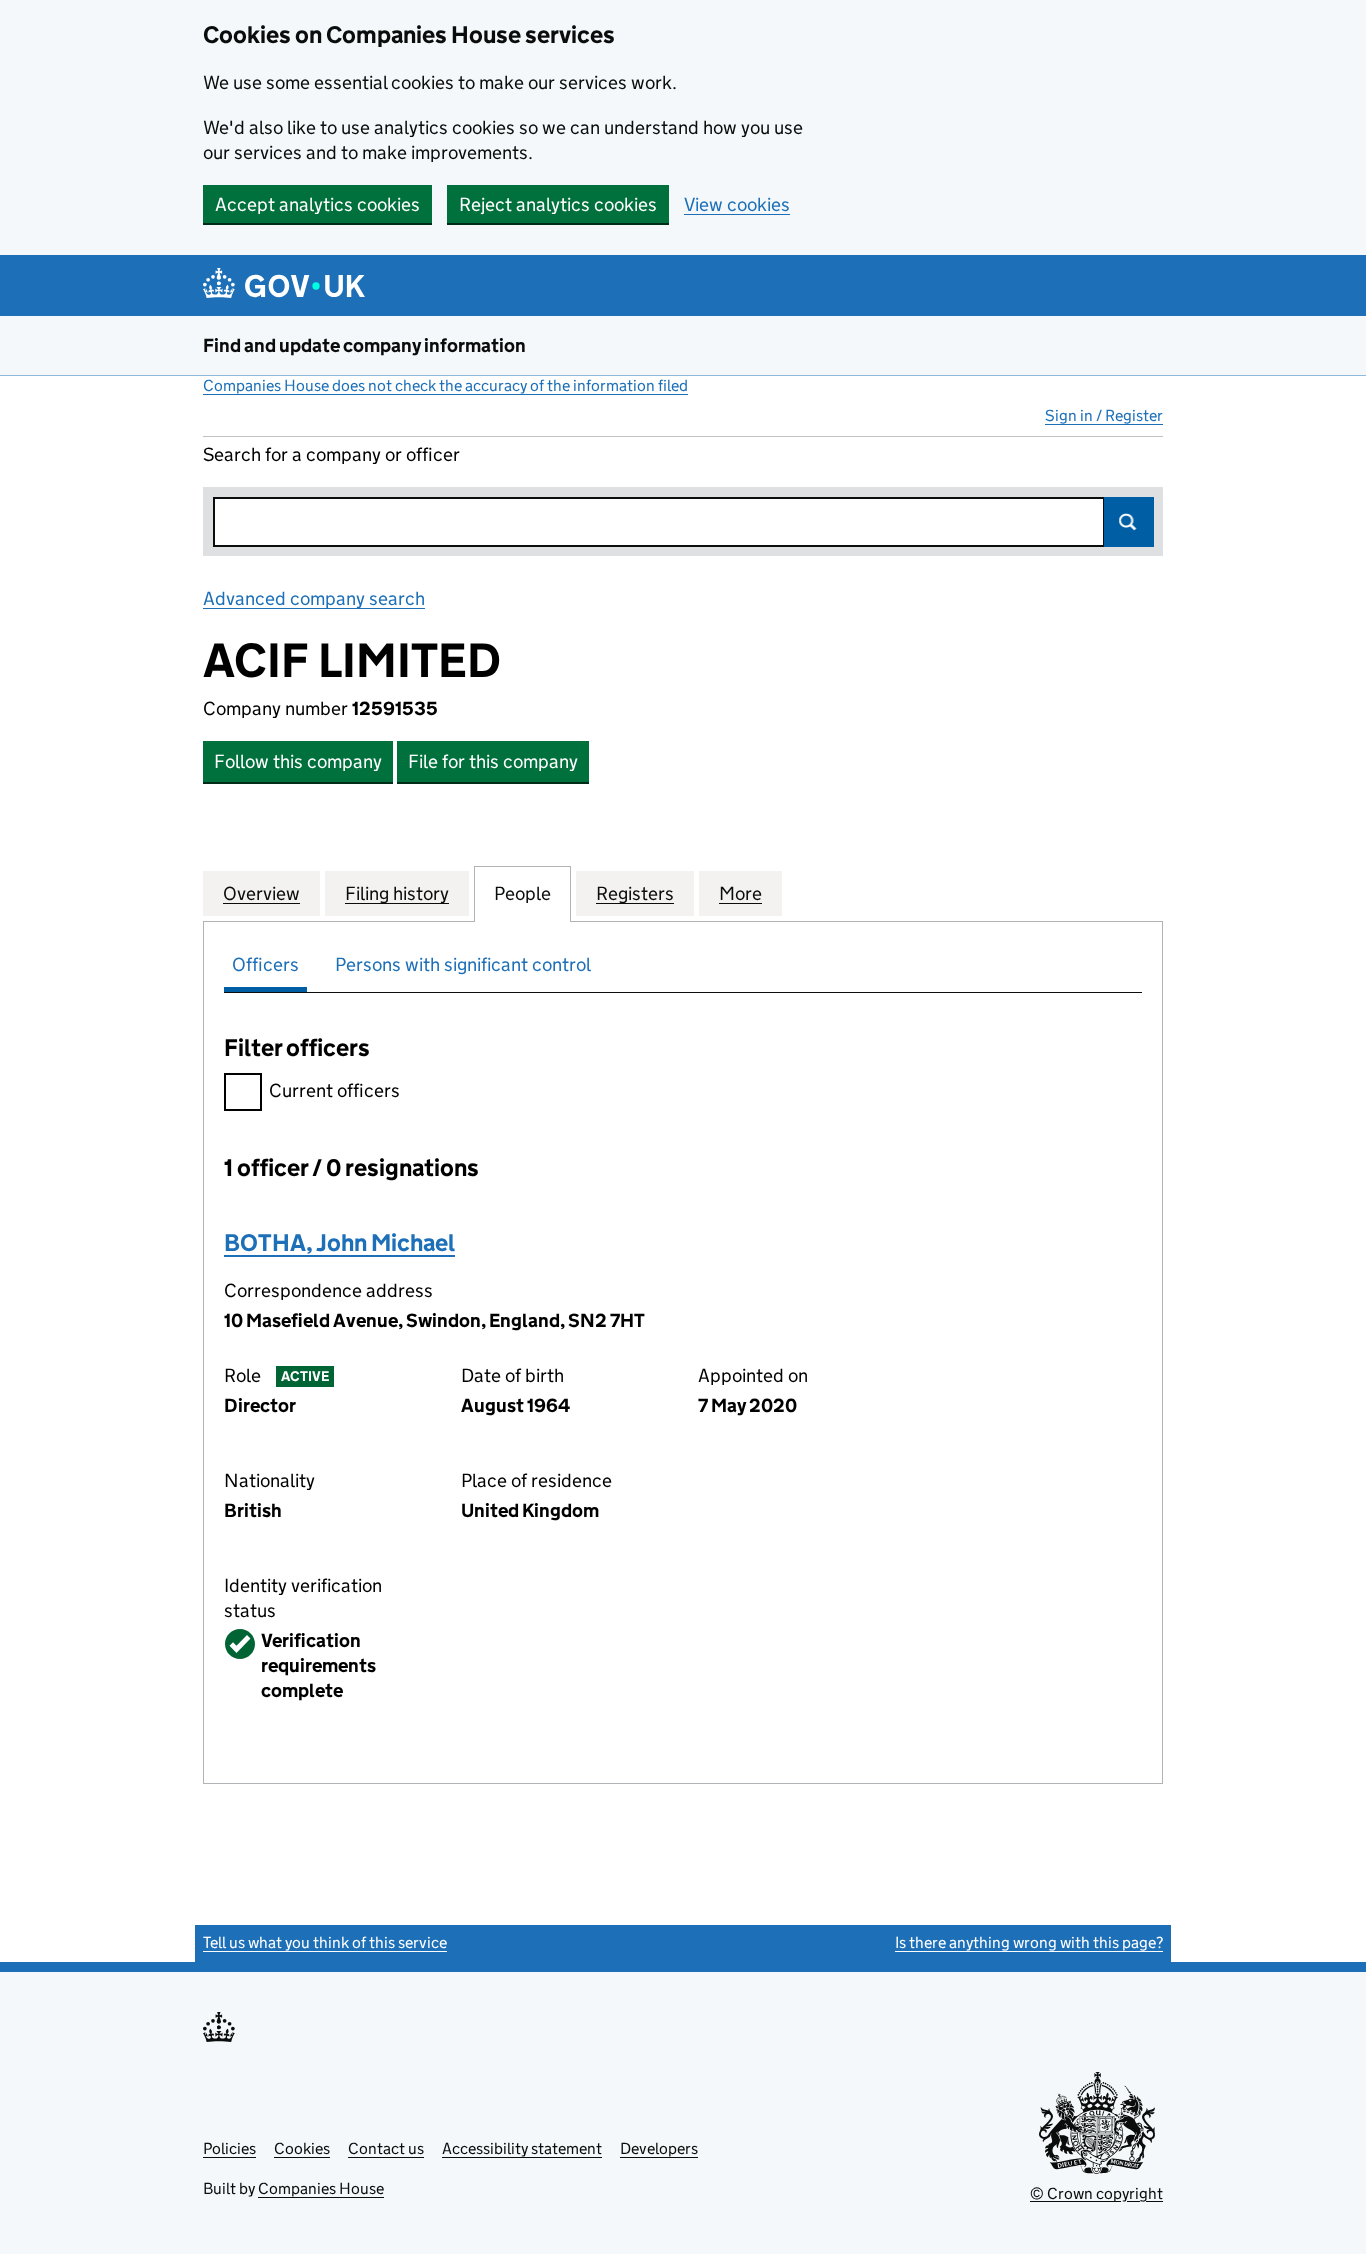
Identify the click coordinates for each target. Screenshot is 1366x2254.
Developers (659, 2148)
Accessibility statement (522, 2148)
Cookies (302, 2148)
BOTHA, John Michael (339, 1242)
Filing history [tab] (397, 893)
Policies (229, 2148)
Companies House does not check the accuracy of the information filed (445, 385)
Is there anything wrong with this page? (1029, 1942)
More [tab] (740, 893)
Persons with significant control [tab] (463, 964)
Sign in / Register (1104, 415)
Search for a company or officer (331, 454)
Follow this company (298, 761)
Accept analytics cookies (317, 204)
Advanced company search (314, 598)
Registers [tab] (635, 893)
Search (1129, 522)
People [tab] (522, 893)
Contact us (386, 2148)
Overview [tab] (261, 893)
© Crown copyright (1096, 2193)
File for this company (493, 761)
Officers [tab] (265, 964)
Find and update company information (364, 345)
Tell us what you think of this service (325, 1942)
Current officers (334, 1090)
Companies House (321, 2188)
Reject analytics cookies (558, 204)
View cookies (737, 204)
